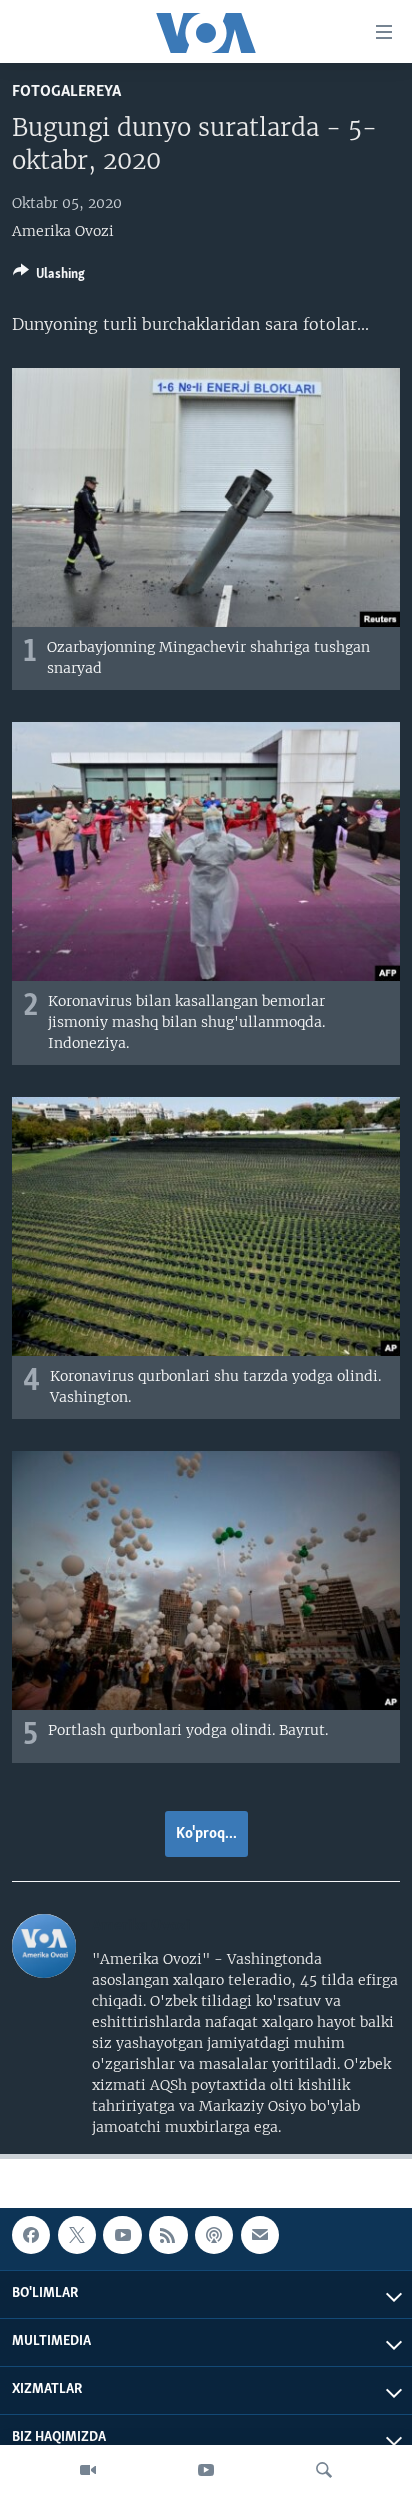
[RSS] (168, 2235)
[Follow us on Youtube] (122, 2235)
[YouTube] (206, 2470)
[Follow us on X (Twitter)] (77, 2235)
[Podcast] (214, 2235)
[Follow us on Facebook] (31, 2235)
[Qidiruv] (324, 2470)
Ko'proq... (206, 1834)
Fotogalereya (66, 91)
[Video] (88, 2470)
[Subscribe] (260, 2235)
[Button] (49, 277)
